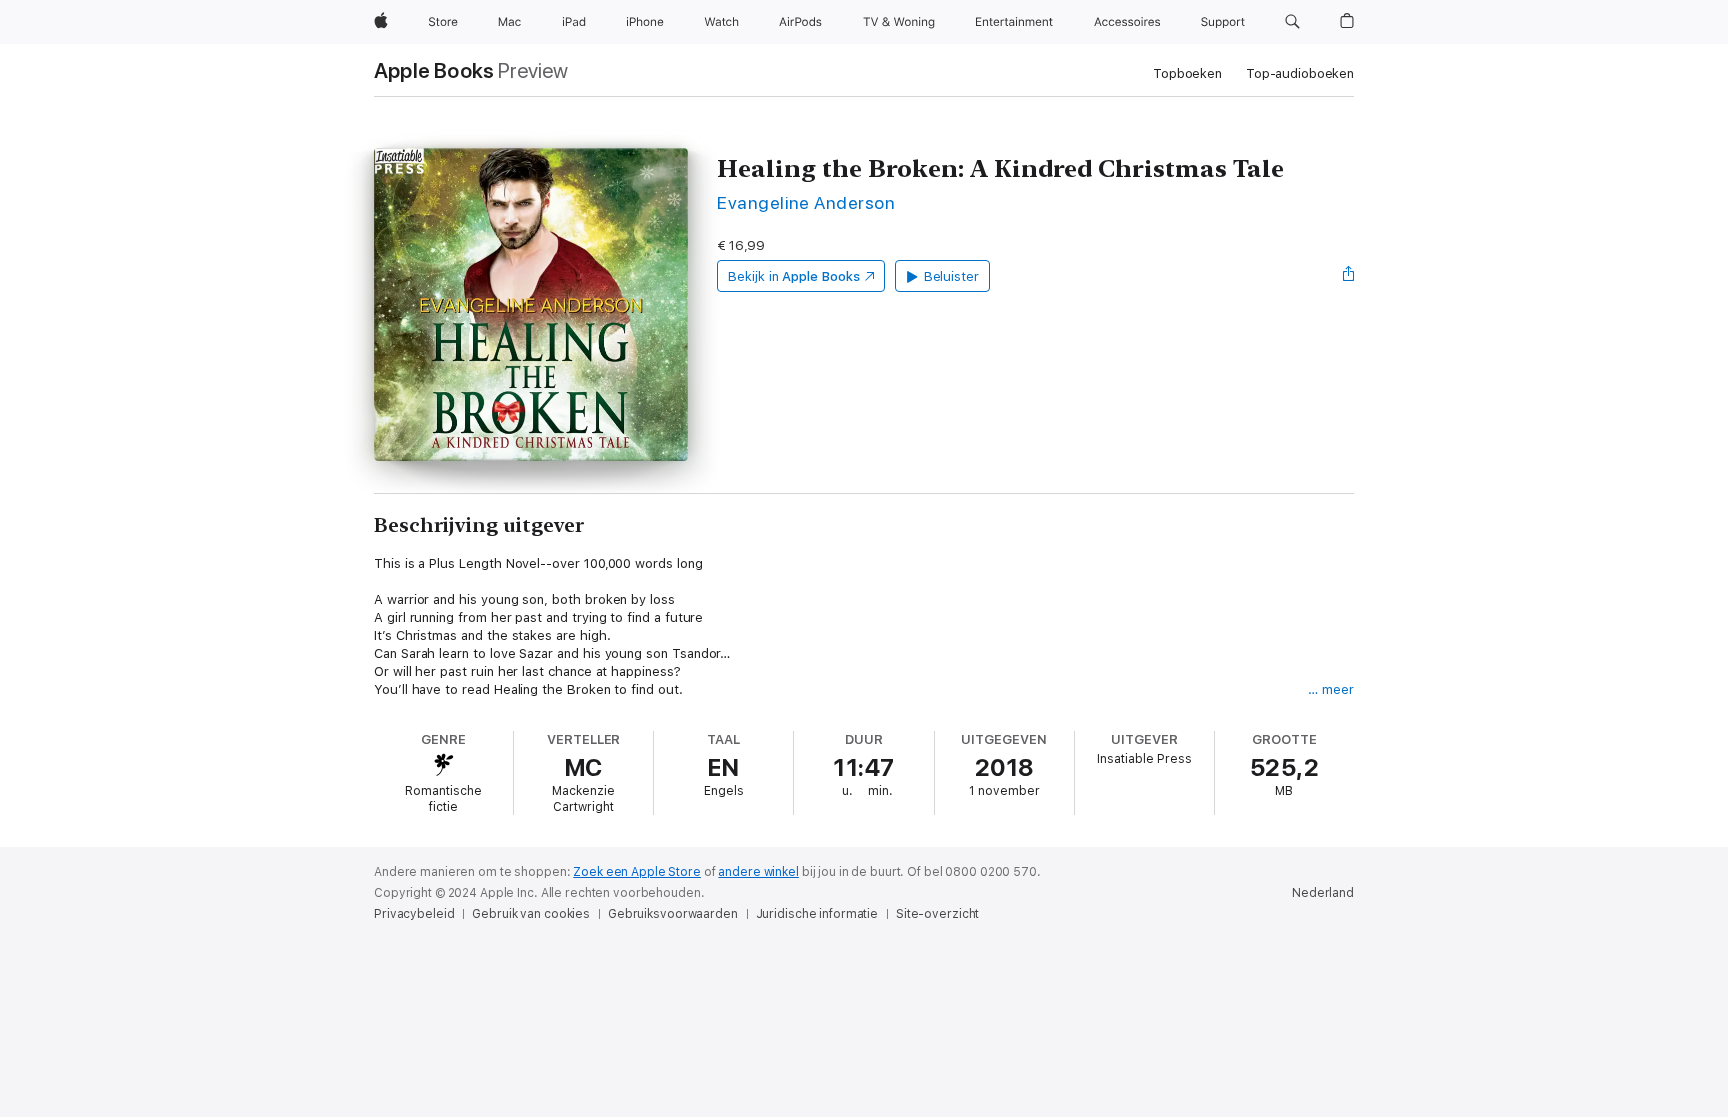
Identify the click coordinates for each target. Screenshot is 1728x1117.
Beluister (951, 276)
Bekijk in (794, 276)
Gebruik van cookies (531, 914)
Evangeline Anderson (806, 202)
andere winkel (758, 872)
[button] (1292, 22)
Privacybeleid (414, 914)
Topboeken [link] (1187, 73)
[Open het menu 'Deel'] (1349, 276)
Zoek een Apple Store (637, 872)
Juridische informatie (817, 914)
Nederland (1323, 893)
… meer (1331, 689)
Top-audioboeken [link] (1300, 73)
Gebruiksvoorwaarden (673, 914)
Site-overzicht (937, 914)
